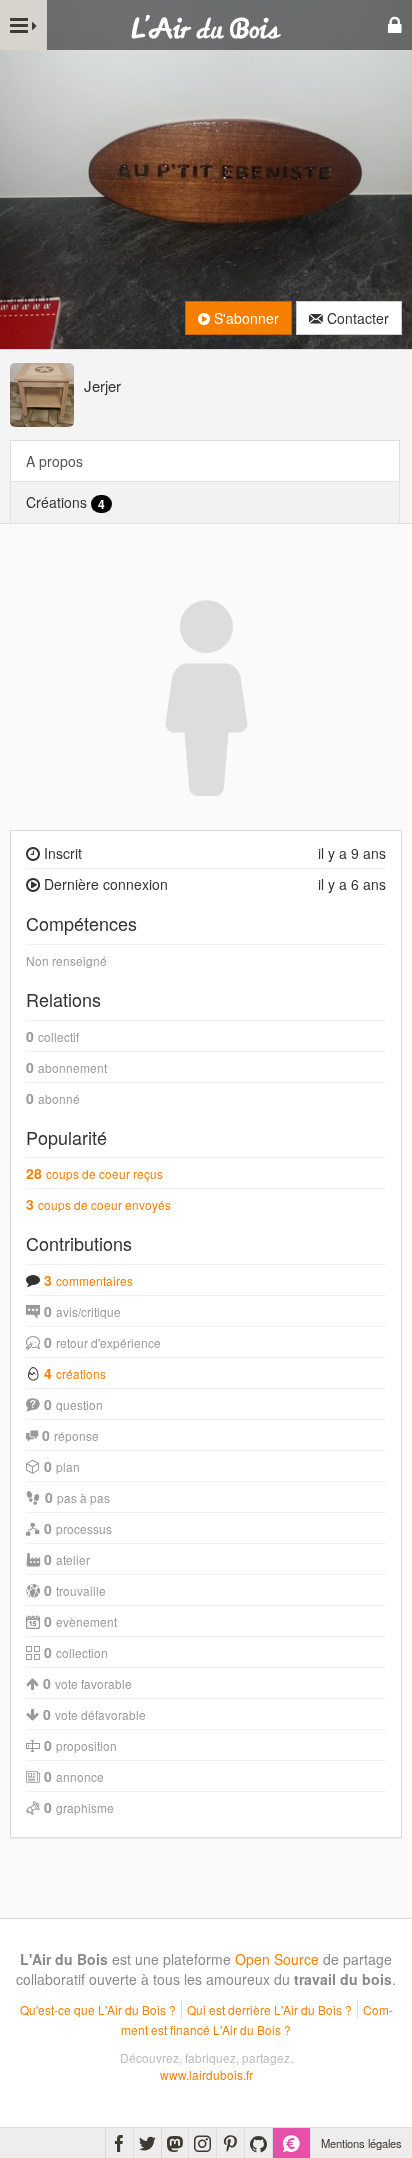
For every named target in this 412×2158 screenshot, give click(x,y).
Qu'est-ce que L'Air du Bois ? (98, 2009)
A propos (54, 461)
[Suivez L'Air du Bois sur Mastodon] (175, 2143)
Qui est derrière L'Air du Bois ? (269, 2009)
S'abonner (244, 318)
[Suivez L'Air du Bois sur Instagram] (202, 2143)
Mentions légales (361, 2143)
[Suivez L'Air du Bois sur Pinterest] (230, 2143)
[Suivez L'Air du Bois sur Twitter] (147, 2143)
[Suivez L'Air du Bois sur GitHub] (258, 2143)
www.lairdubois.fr (206, 2074)
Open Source (277, 1959)
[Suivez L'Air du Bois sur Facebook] (119, 2143)
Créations (65, 502)
